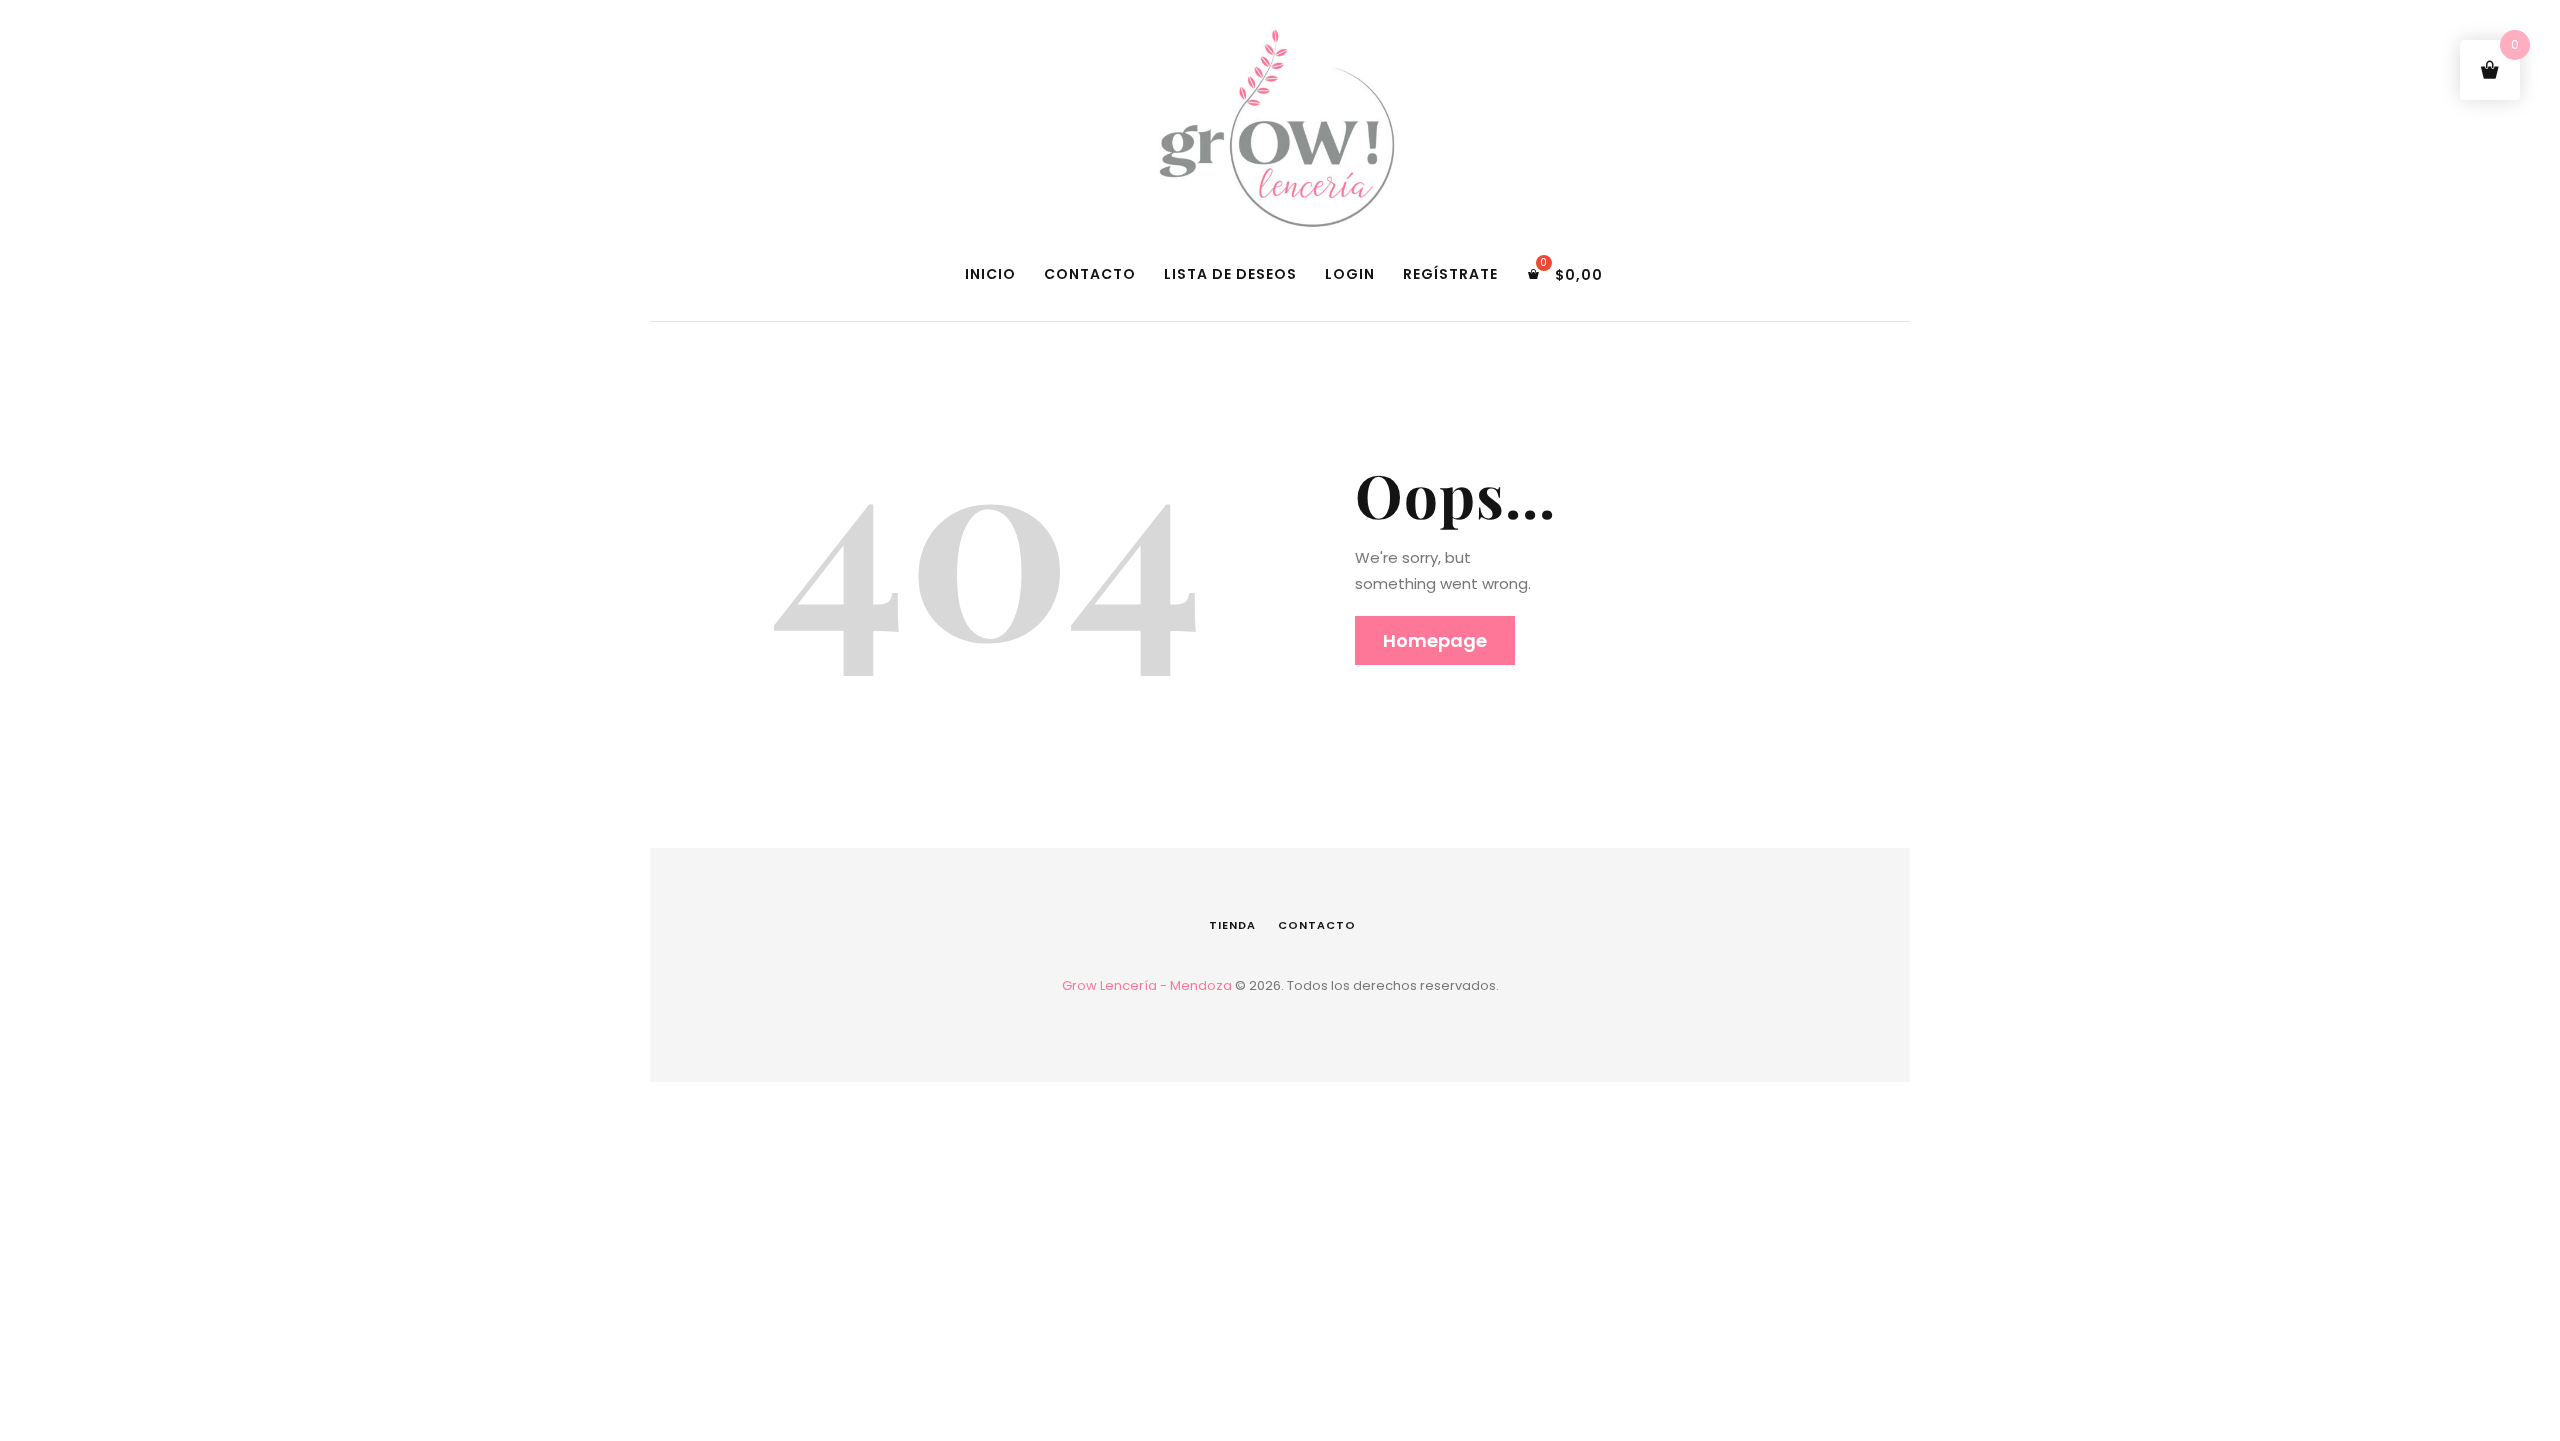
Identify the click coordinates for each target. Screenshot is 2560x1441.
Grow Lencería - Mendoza (1147, 985)
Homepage (1435, 640)
